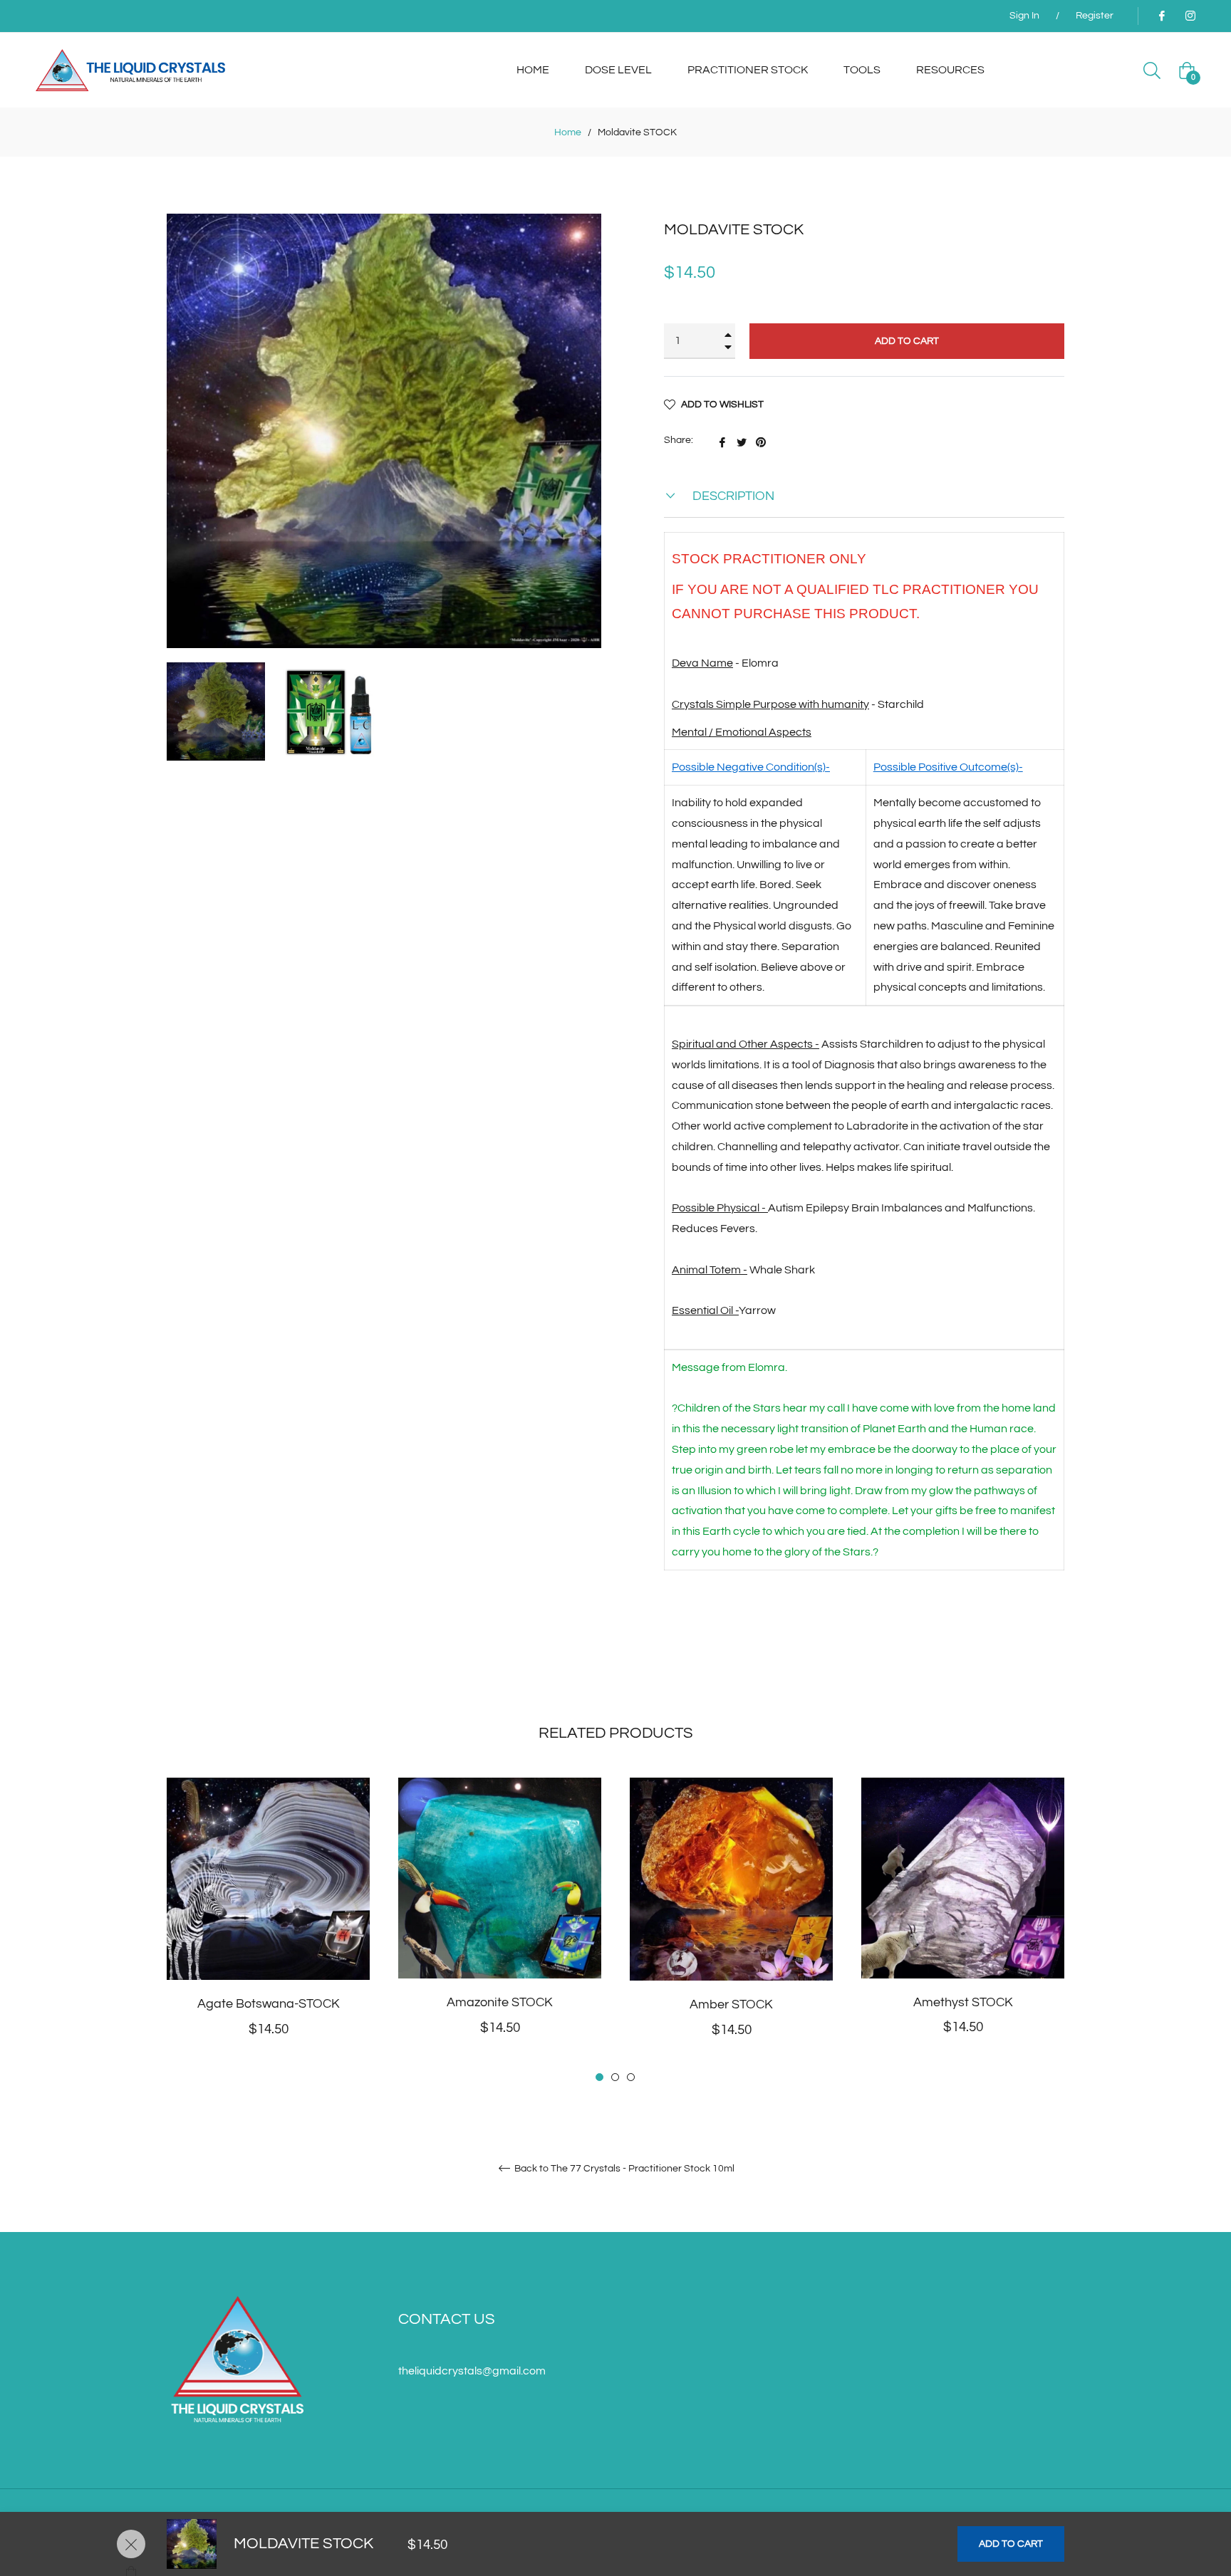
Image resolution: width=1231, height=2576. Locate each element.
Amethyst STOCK (963, 2002)
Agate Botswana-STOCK (269, 2004)
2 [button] (615, 2077)
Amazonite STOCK (500, 2002)
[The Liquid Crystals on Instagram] (1190, 16)
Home (568, 132)
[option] (268, 1931)
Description (732, 496)
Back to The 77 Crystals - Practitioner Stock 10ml (623, 2169)
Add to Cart (1011, 2544)
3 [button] (631, 2077)
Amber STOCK (731, 2004)
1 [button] (599, 2077)
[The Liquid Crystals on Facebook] (1161, 16)
